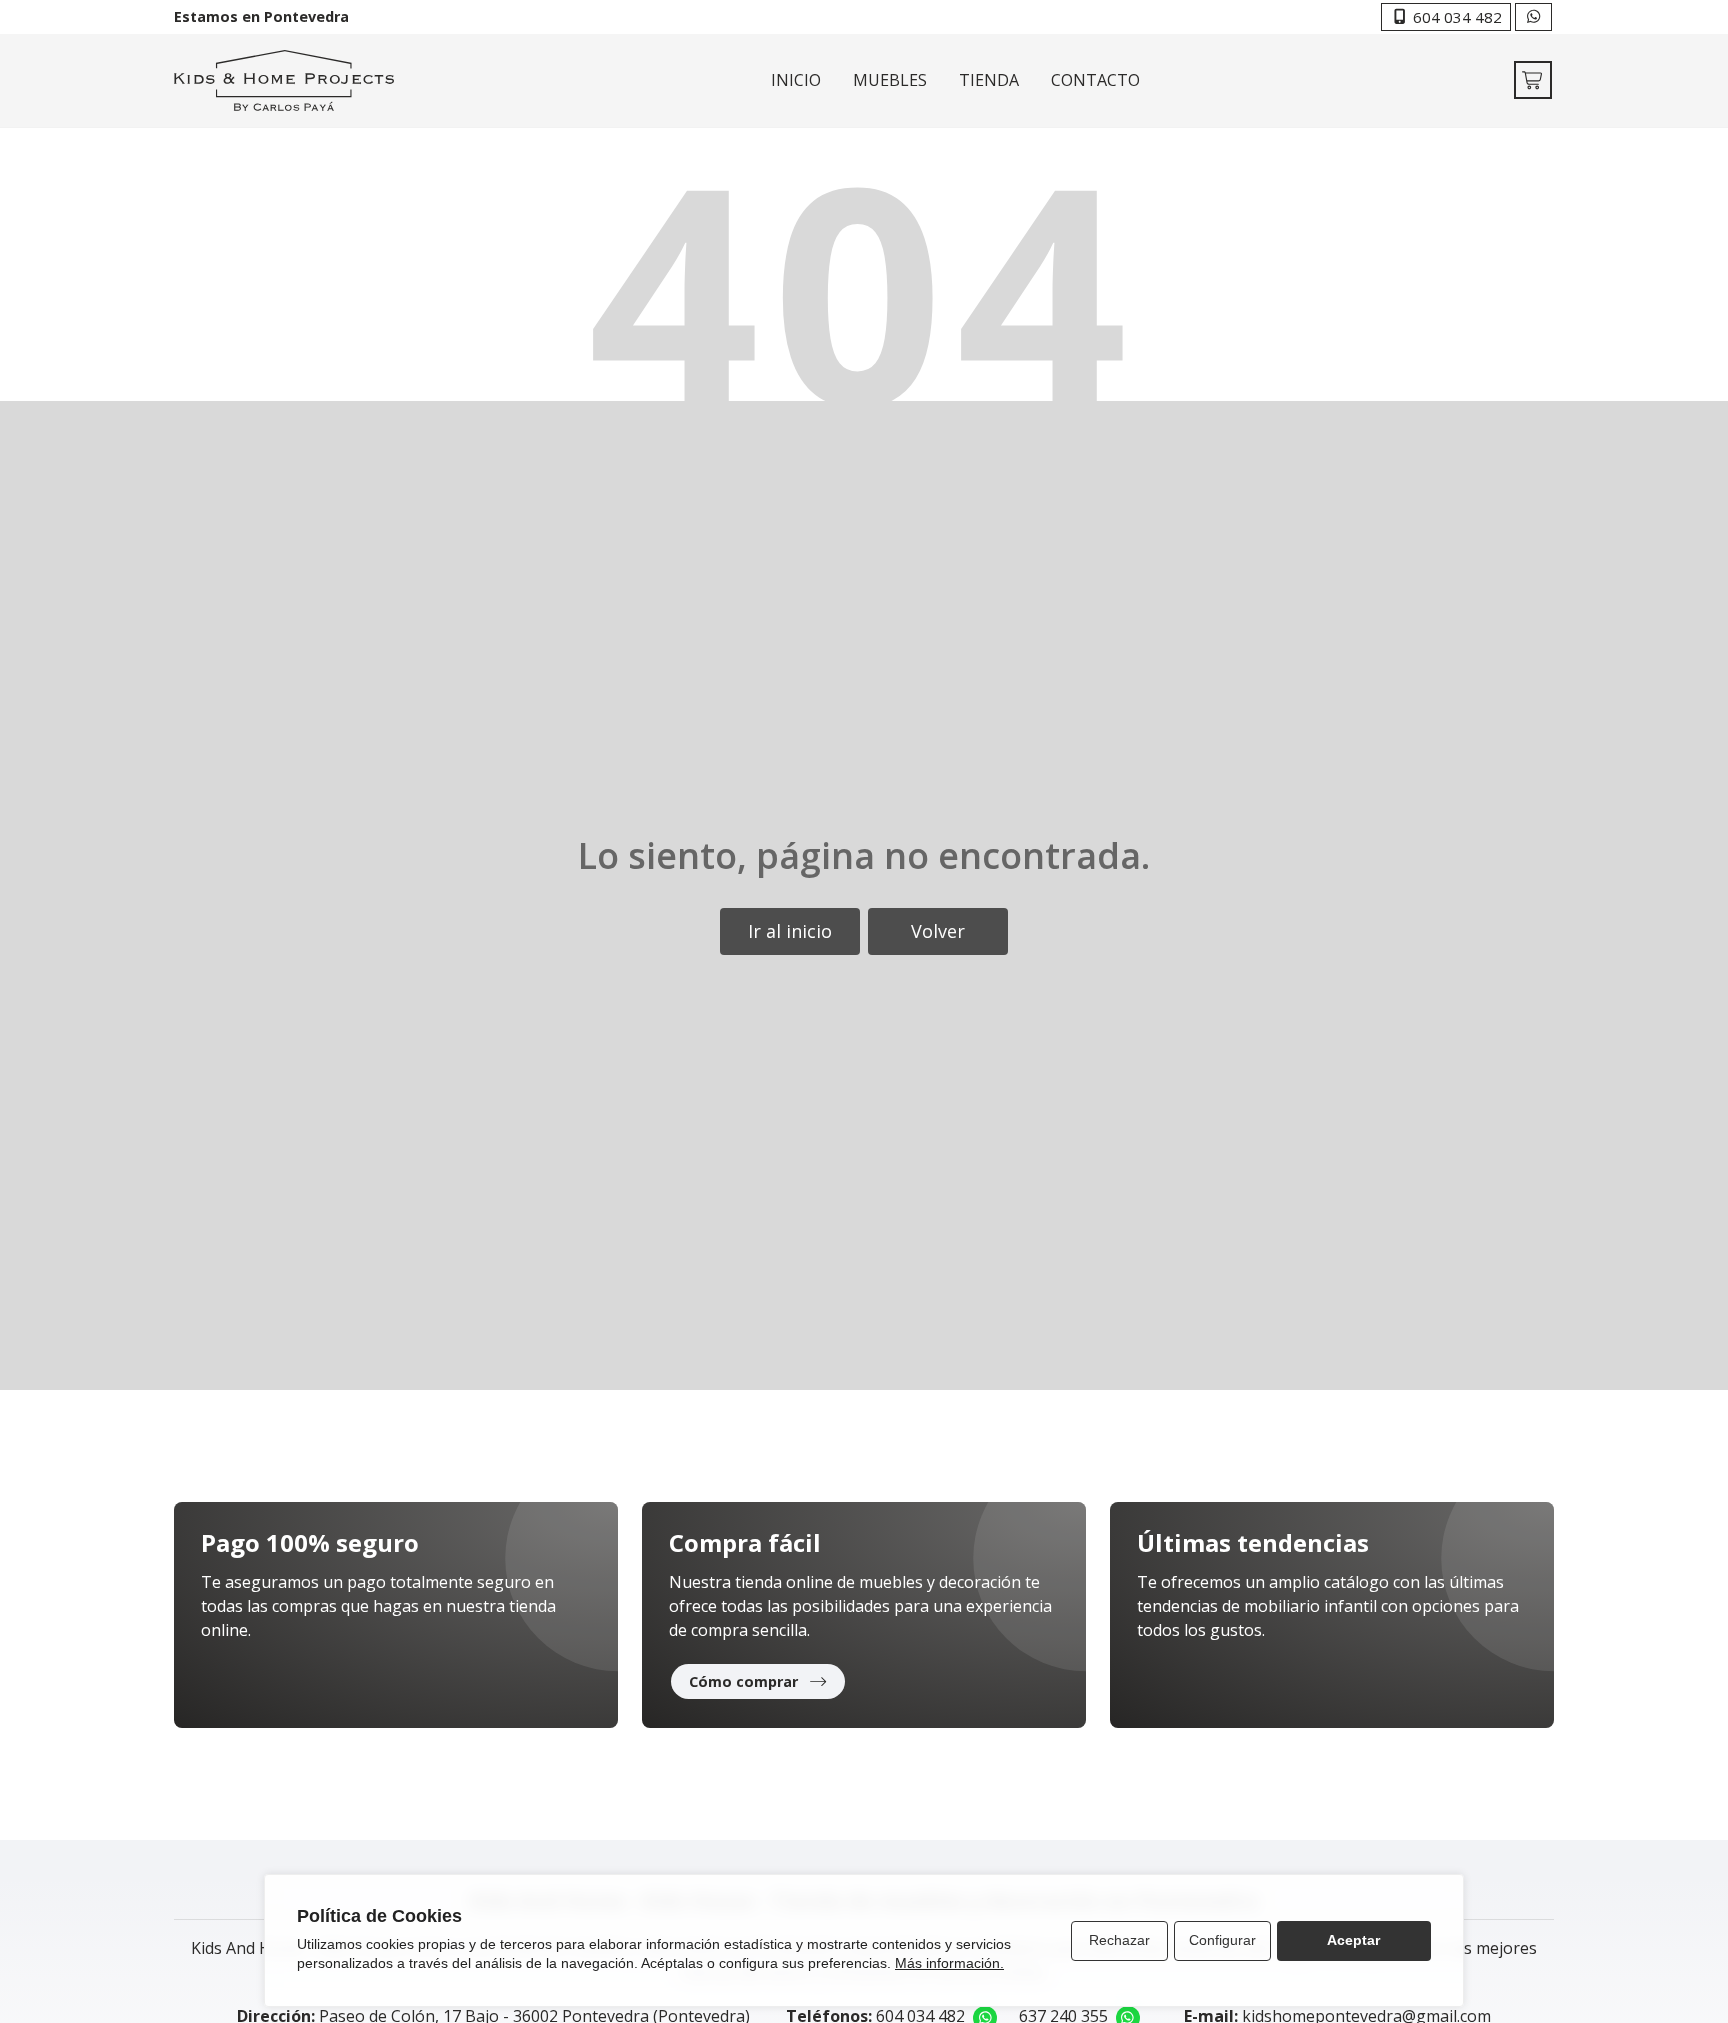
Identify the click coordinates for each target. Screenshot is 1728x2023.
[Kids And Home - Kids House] (284, 80)
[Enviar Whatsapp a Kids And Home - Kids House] (1533, 17)
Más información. (949, 1963)
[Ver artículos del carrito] (1533, 80)
